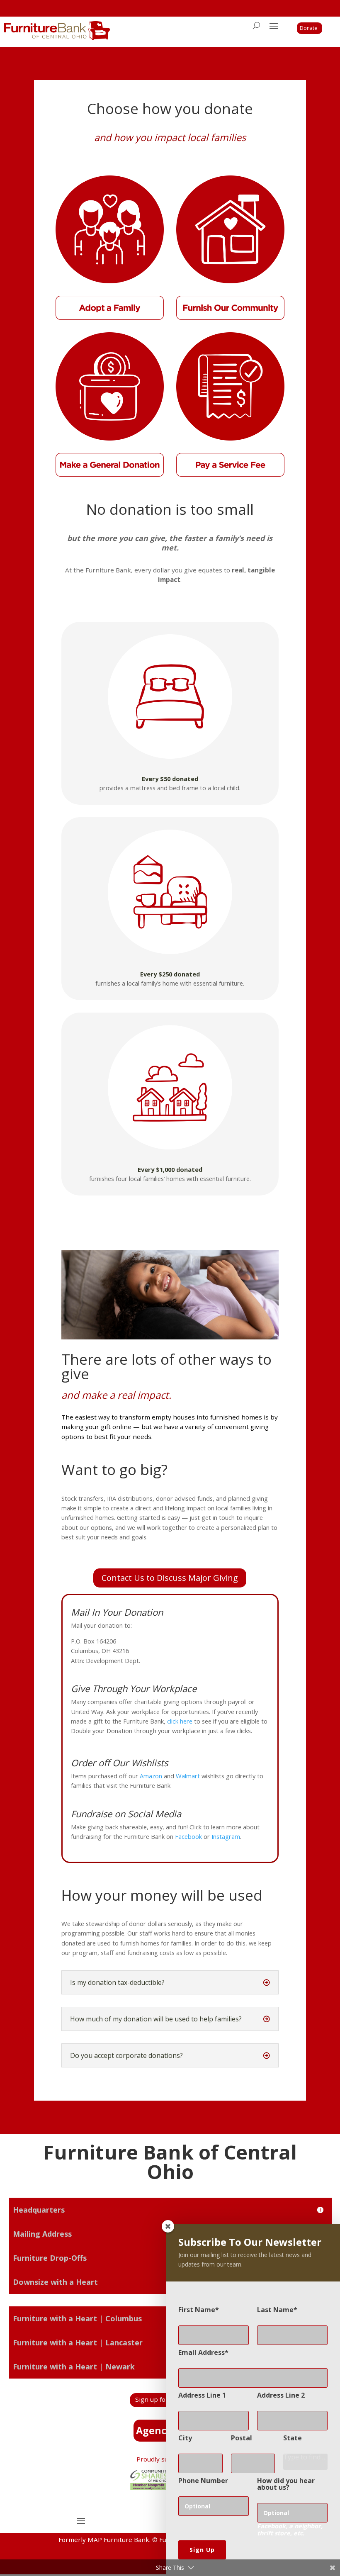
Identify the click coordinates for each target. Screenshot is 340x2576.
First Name (197, 2310)
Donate (308, 28)
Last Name (275, 2310)
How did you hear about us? (286, 2484)
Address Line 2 (281, 2395)
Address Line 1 (202, 2395)
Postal (242, 2438)
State (293, 2438)
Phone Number (203, 2481)
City (185, 2438)
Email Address (202, 2352)
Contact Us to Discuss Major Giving (170, 1578)
